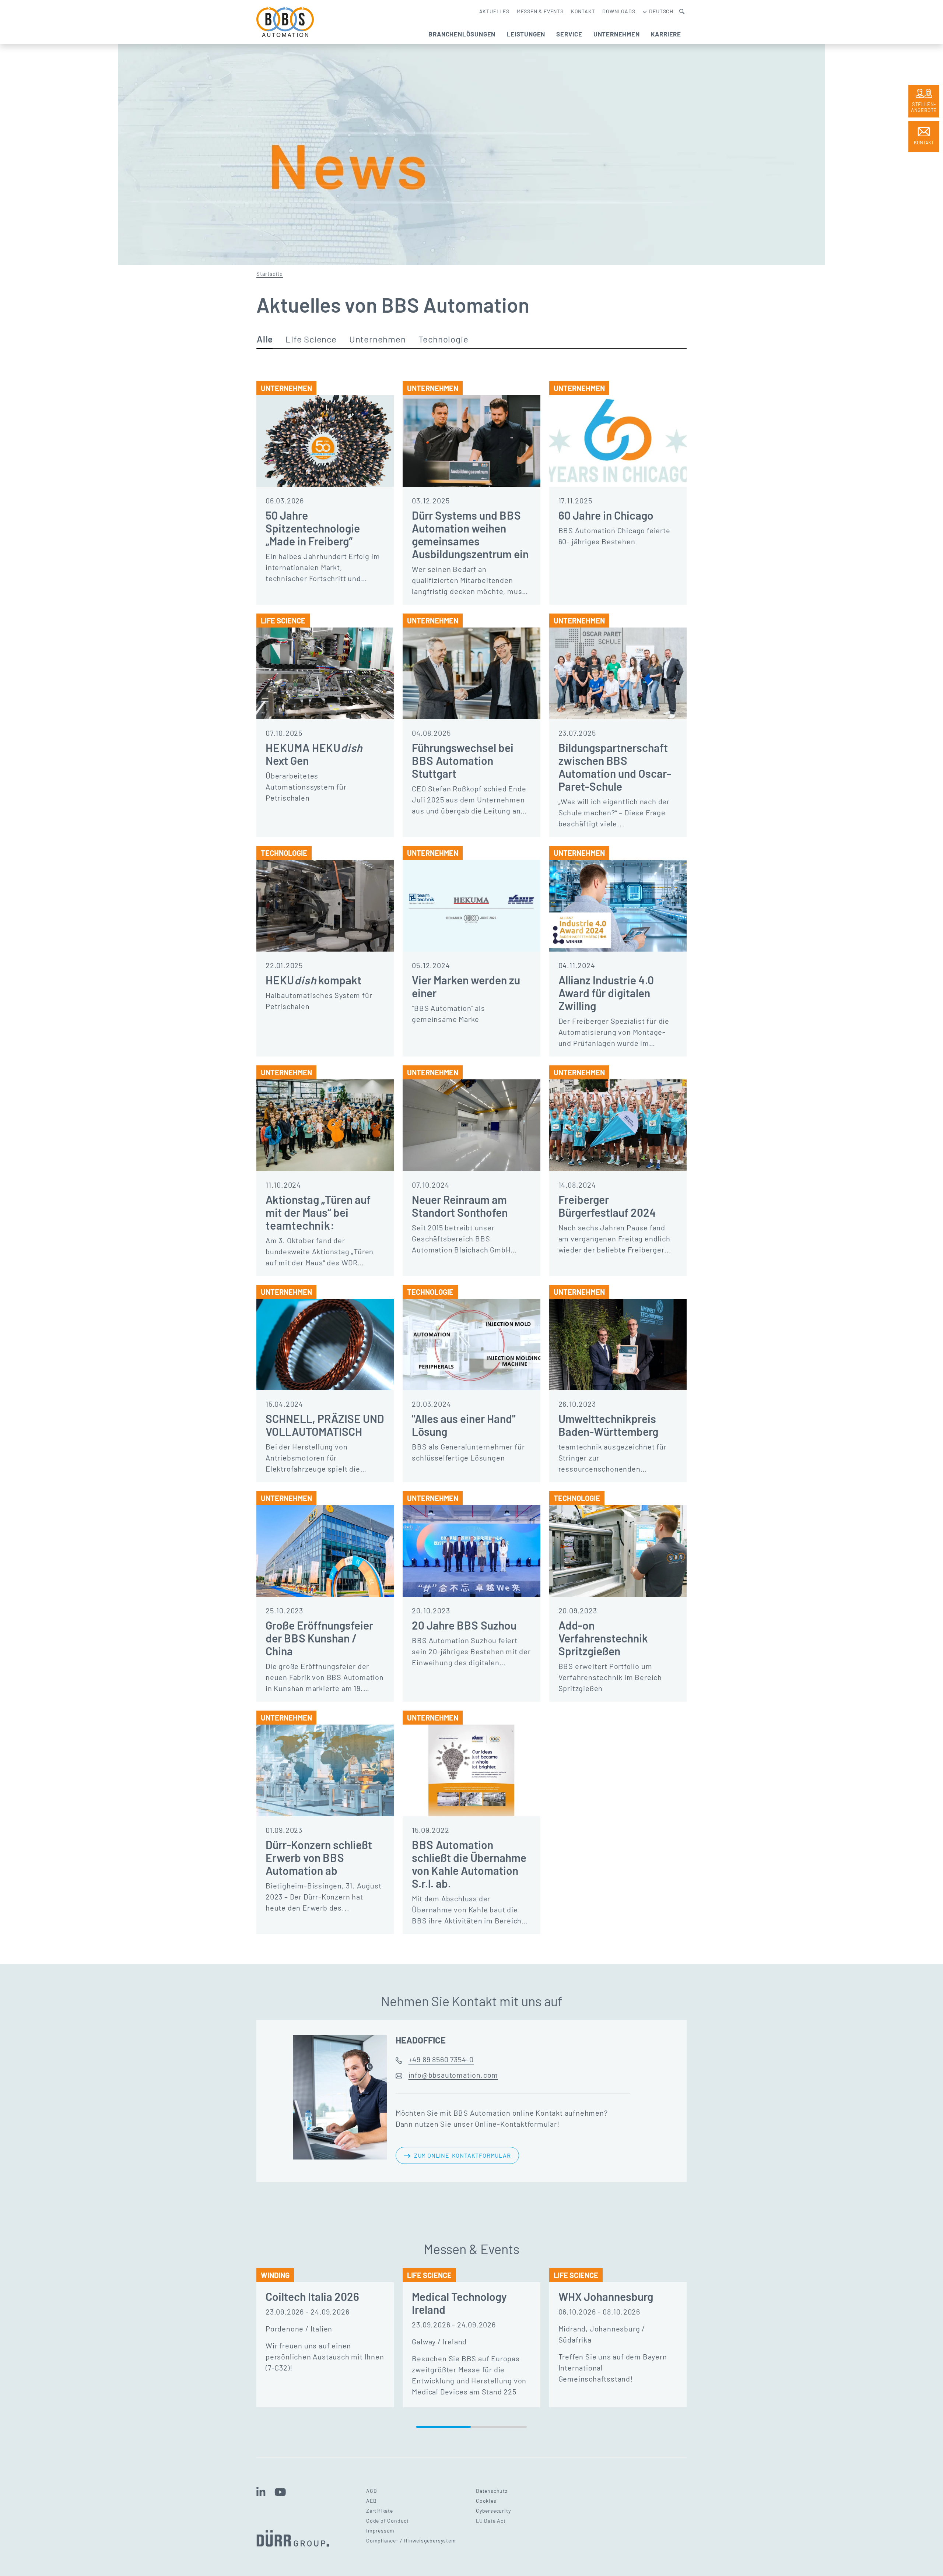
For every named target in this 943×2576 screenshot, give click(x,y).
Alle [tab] (265, 339)
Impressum (380, 2531)
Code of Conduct (388, 2521)
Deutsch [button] (661, 11)
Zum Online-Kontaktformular (462, 2155)
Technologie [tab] (444, 339)
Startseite (270, 274)
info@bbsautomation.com (453, 2075)
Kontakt (583, 11)
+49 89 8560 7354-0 (441, 2059)
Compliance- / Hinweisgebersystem (411, 2540)
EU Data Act (491, 2521)
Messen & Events (540, 11)
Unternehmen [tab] (378, 339)
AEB (371, 2501)
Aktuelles (494, 11)
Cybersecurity (493, 2511)
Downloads (619, 11)
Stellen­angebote (924, 107)
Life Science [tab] (311, 339)
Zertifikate (380, 2511)
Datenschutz (492, 2491)
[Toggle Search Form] (682, 11)
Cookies (486, 2501)
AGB (371, 2491)
